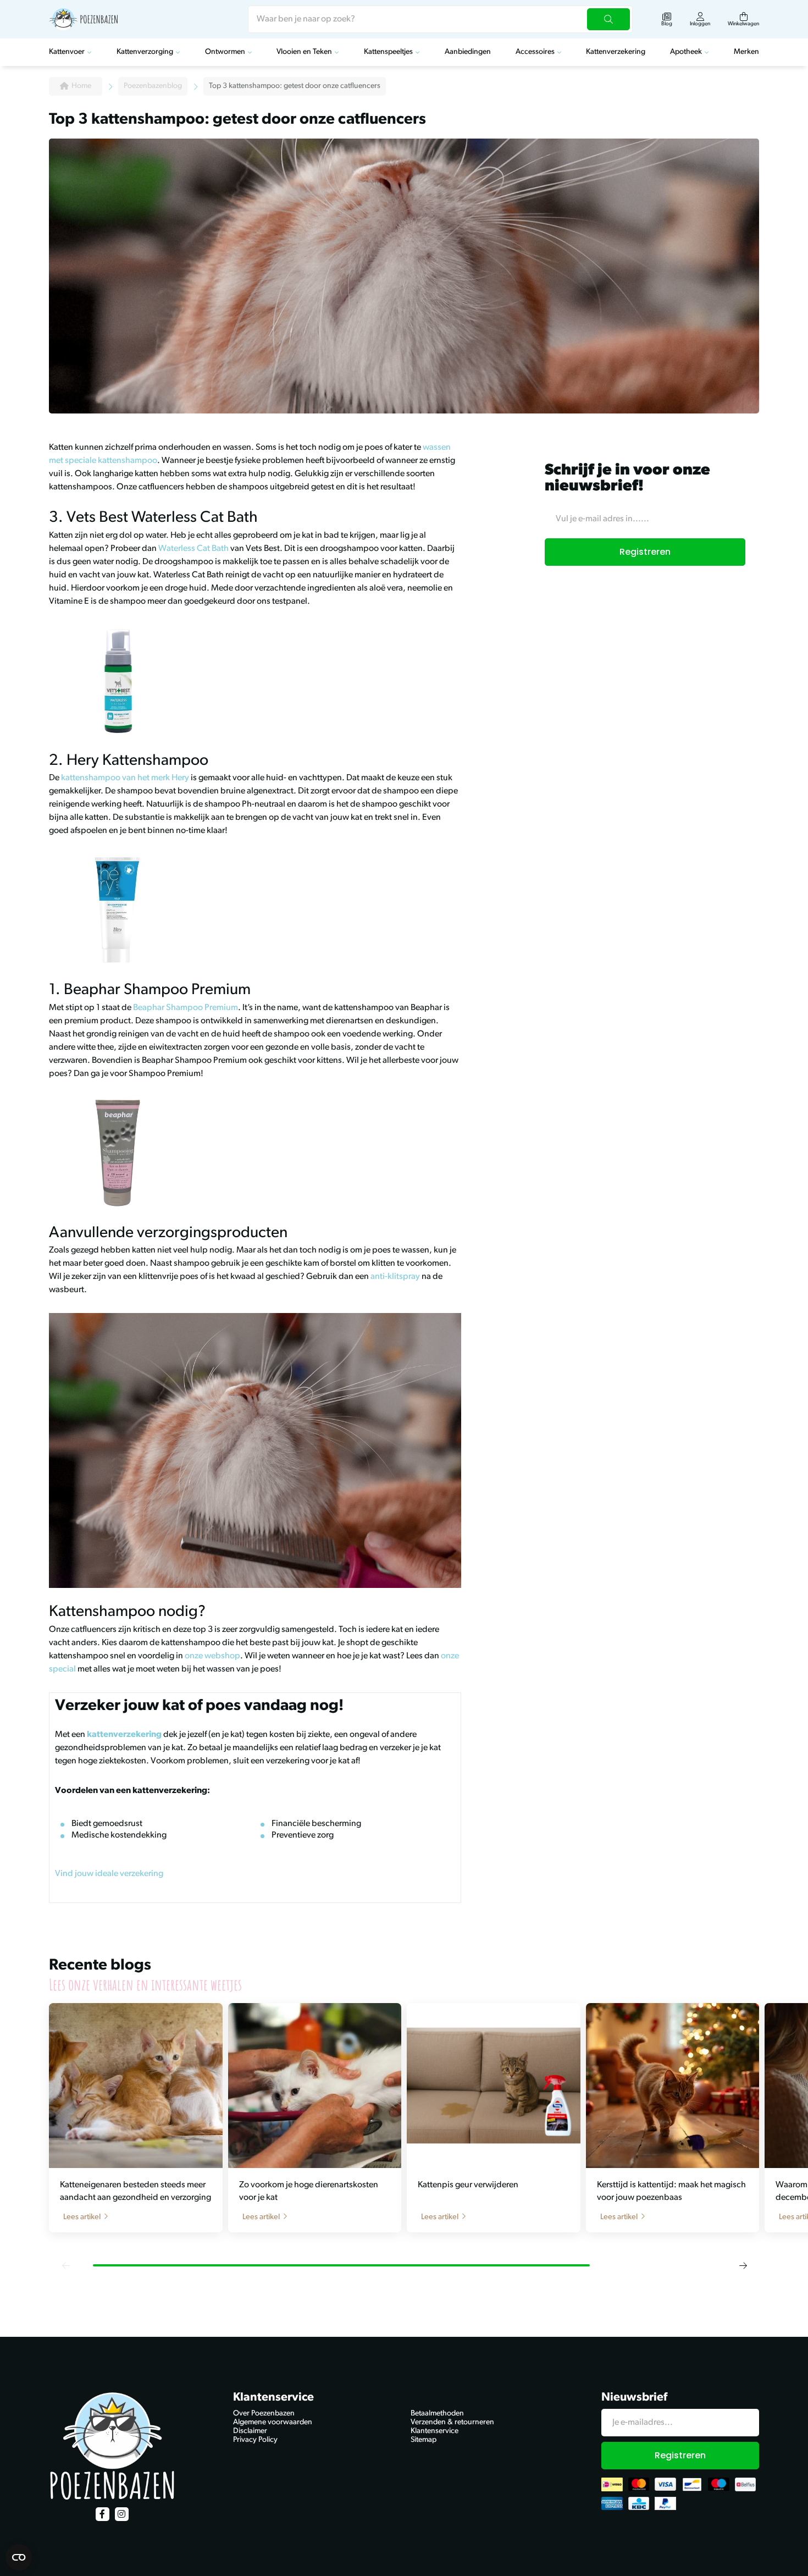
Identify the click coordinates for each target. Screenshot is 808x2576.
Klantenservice (435, 2431)
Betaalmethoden (437, 2414)
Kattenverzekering (616, 52)
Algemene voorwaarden (273, 2422)
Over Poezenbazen (264, 2414)
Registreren (645, 552)
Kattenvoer (67, 52)
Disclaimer (250, 2431)
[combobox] (440, 19)
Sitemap (424, 2440)
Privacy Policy (255, 2440)
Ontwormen (225, 52)
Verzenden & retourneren (452, 2422)
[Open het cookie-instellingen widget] (19, 2557)
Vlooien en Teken (304, 52)
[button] (65, 2265)
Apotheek (686, 52)
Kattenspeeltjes (388, 52)
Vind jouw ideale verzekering (109, 1874)
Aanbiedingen (468, 52)
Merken (746, 52)
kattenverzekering (124, 1735)
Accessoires (535, 52)
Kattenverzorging (145, 52)
